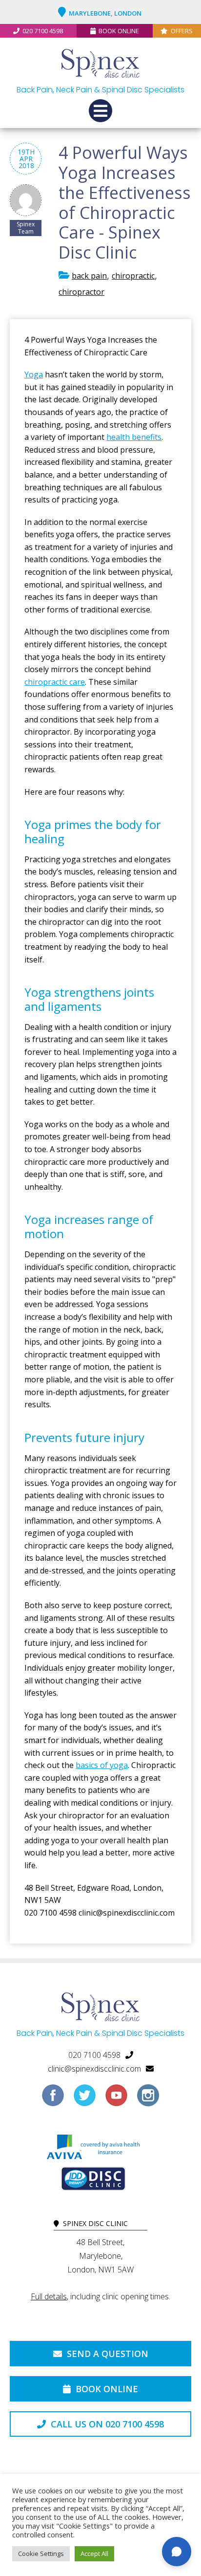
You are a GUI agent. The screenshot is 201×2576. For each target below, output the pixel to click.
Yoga (34, 374)
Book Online (119, 31)
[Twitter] (85, 2099)
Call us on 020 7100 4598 (106, 2424)
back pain (89, 276)
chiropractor (81, 292)
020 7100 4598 (43, 31)
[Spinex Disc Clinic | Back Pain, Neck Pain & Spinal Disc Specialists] (100, 65)
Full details (49, 2296)
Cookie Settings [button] (41, 2554)
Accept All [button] (94, 2554)
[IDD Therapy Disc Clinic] (93, 2181)
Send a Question (106, 2354)
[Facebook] (53, 2099)
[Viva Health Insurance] (93, 2149)
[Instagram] (148, 2099)
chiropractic (133, 276)
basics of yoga (102, 1765)
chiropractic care (55, 682)
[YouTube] (116, 2099)
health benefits (134, 437)
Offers (182, 31)
